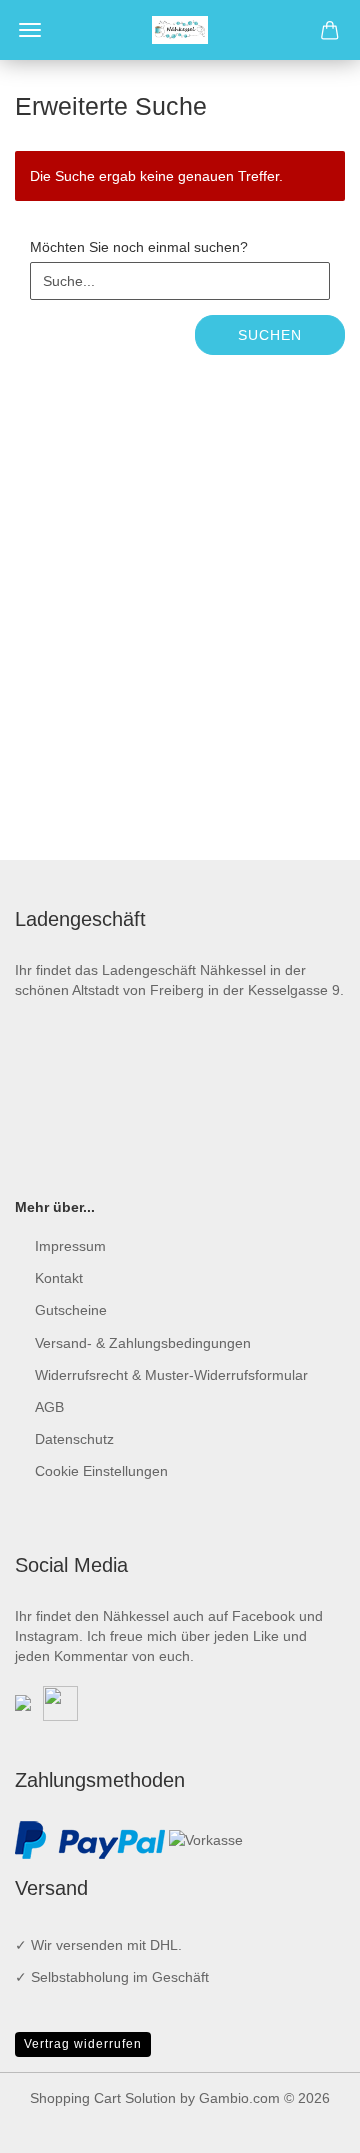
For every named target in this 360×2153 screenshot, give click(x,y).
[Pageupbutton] (305, 2123)
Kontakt (59, 1278)
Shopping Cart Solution (103, 2098)
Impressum (70, 1246)
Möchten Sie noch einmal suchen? (139, 247)
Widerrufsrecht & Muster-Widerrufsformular (171, 1375)
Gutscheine (71, 1310)
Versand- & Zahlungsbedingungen (143, 1343)
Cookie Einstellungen (101, 1471)
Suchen (270, 335)
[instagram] (60, 1702)
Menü (30, 30)
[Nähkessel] (180, 30)
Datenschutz (74, 1439)
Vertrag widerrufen (83, 2044)
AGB (49, 1407)
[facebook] (23, 1702)
